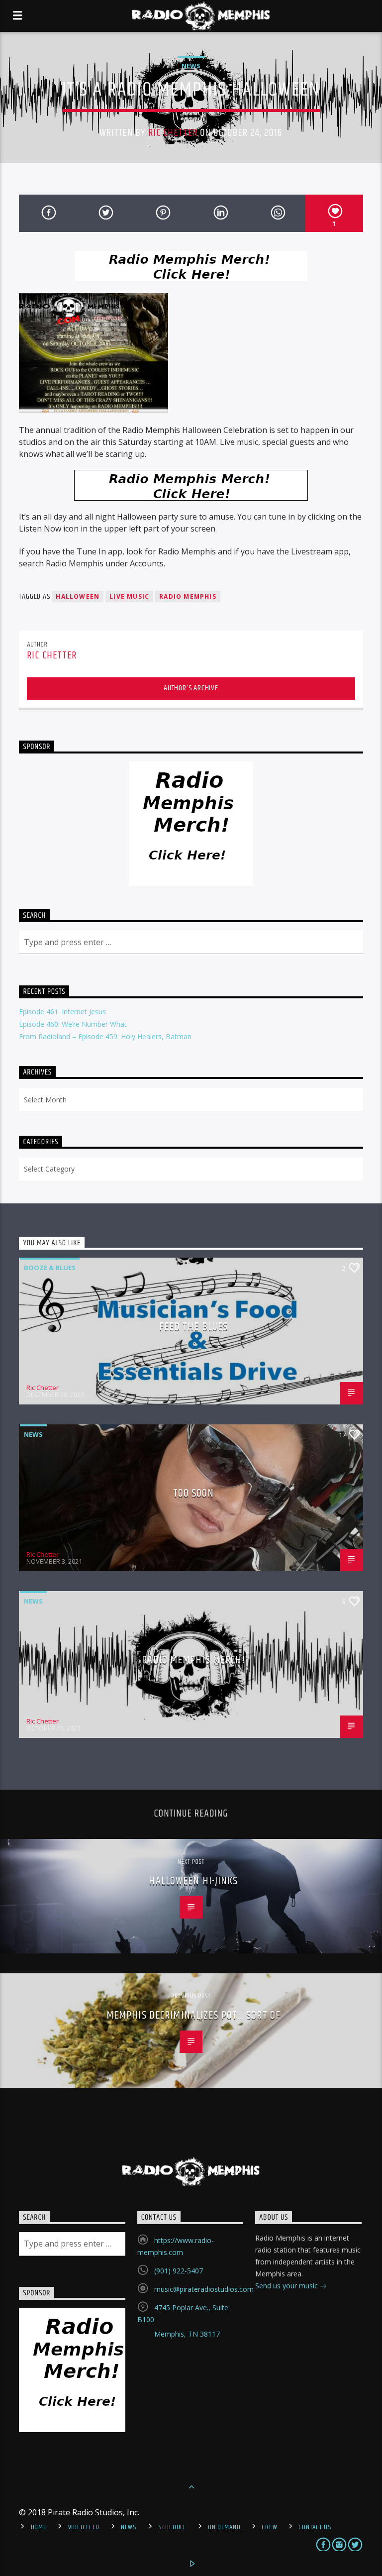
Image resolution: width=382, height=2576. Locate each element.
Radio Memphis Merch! (193, 1660)
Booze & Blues (50, 1268)
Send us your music (287, 2286)
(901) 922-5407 (179, 2271)
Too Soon (194, 1493)
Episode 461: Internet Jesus (62, 1012)
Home (39, 2527)
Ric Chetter (173, 133)
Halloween (78, 596)
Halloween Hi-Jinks (193, 1881)
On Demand (224, 2527)
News (191, 66)
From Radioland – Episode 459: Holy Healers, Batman (105, 1036)
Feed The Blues (194, 1327)
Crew (269, 2527)
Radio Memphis (188, 596)
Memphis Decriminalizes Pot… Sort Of (193, 2015)
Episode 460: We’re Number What (73, 1024)
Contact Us (315, 2527)
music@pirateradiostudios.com (204, 2289)
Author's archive (191, 688)
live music (129, 596)
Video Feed (84, 2527)
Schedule (172, 2527)
